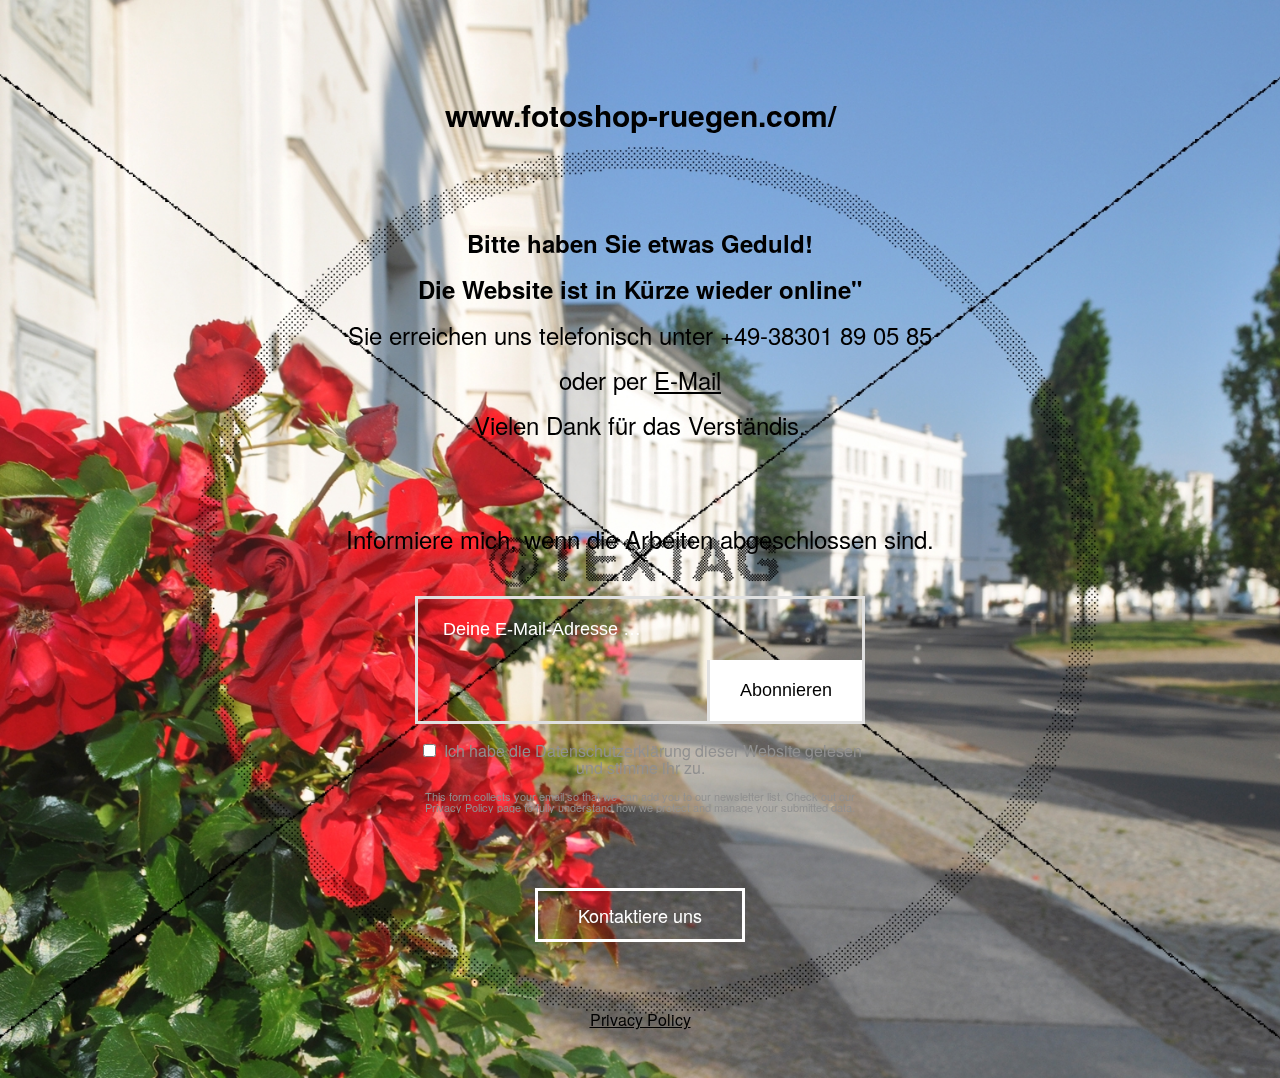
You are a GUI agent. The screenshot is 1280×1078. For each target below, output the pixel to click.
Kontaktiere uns (640, 915)
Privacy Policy (459, 807)
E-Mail (687, 379)
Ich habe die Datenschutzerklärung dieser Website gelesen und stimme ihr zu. (651, 759)
